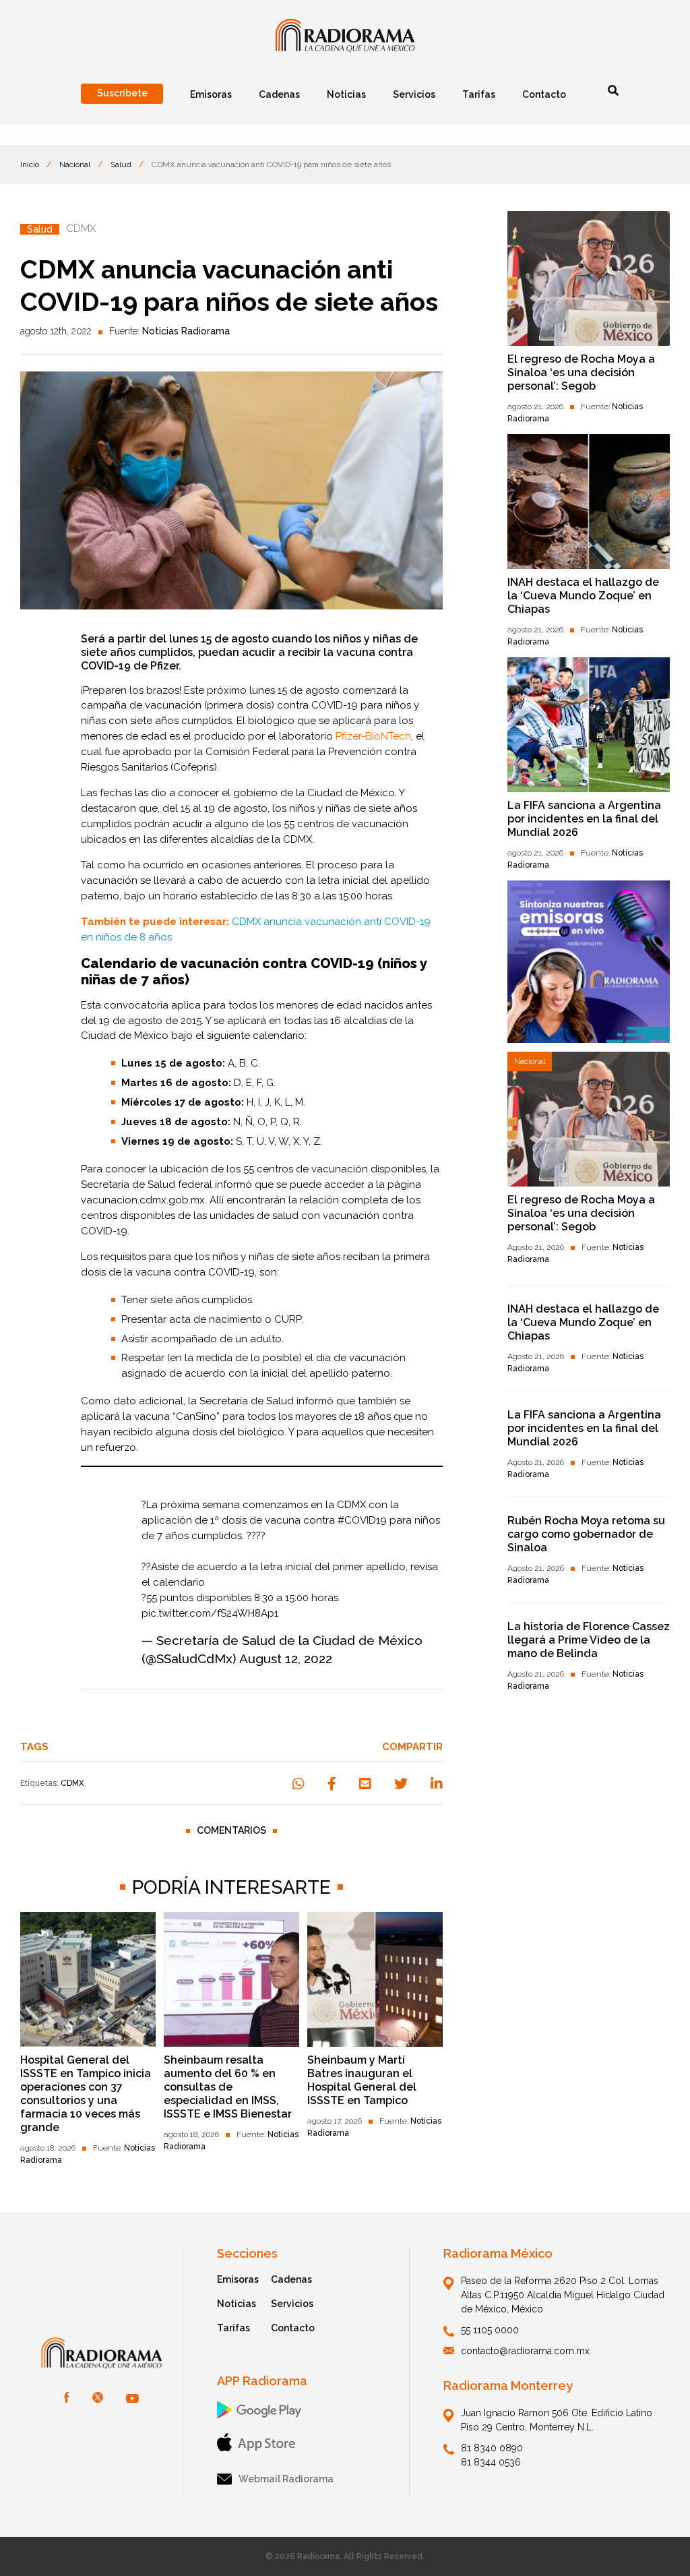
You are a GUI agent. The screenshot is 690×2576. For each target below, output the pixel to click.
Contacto (293, 2328)
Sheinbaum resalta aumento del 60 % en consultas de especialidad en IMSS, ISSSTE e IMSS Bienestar (228, 2087)
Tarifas (233, 2328)
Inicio (30, 164)
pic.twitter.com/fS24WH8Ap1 (210, 1613)
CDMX (72, 1783)
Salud (121, 164)
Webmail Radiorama (286, 2479)
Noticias (237, 2304)
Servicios (292, 2304)
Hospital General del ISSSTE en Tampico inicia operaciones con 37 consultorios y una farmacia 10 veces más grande (86, 2094)
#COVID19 (362, 1520)
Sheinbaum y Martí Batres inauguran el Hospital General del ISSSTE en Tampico (362, 2080)
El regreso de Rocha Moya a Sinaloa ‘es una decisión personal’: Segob (581, 372)
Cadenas (291, 2279)
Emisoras (238, 2279)
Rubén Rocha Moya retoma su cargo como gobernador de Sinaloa (586, 1534)
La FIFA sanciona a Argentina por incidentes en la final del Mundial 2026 (584, 819)
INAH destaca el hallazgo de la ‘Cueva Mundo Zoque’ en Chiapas (583, 596)
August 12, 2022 (286, 1658)
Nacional (75, 164)
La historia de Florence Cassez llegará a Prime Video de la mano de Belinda (589, 1640)
